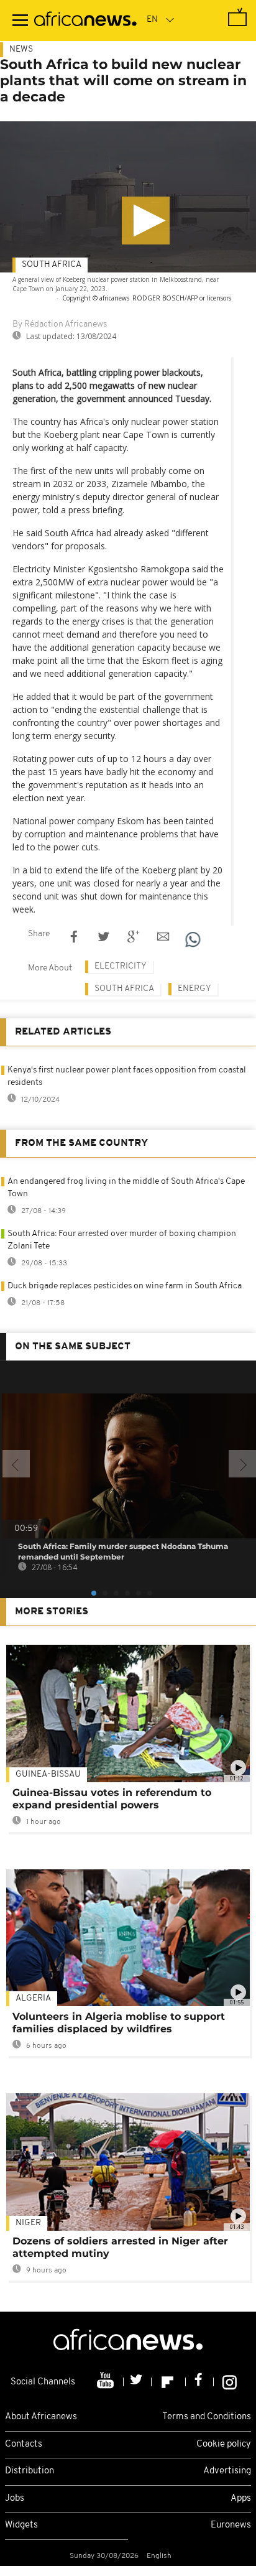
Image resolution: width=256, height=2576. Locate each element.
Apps (241, 2499)
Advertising (227, 2471)
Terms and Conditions (207, 2417)
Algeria (33, 1998)
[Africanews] (85, 21)
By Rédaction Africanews (60, 324)
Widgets (21, 2525)
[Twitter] (138, 2382)
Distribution (30, 2471)
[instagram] (230, 2382)
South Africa (52, 265)
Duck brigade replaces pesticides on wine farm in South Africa (125, 1286)
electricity (121, 966)
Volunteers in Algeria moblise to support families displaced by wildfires (119, 2023)
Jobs (15, 2499)
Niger (28, 2223)
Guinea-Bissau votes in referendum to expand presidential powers (112, 1799)
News (21, 49)
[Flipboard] (169, 2382)
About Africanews (41, 2417)
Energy (194, 989)
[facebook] (200, 2382)
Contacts (24, 2444)
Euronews (231, 2525)
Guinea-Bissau (48, 1774)
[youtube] (107, 2382)
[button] (146, 221)
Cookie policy (224, 2444)
